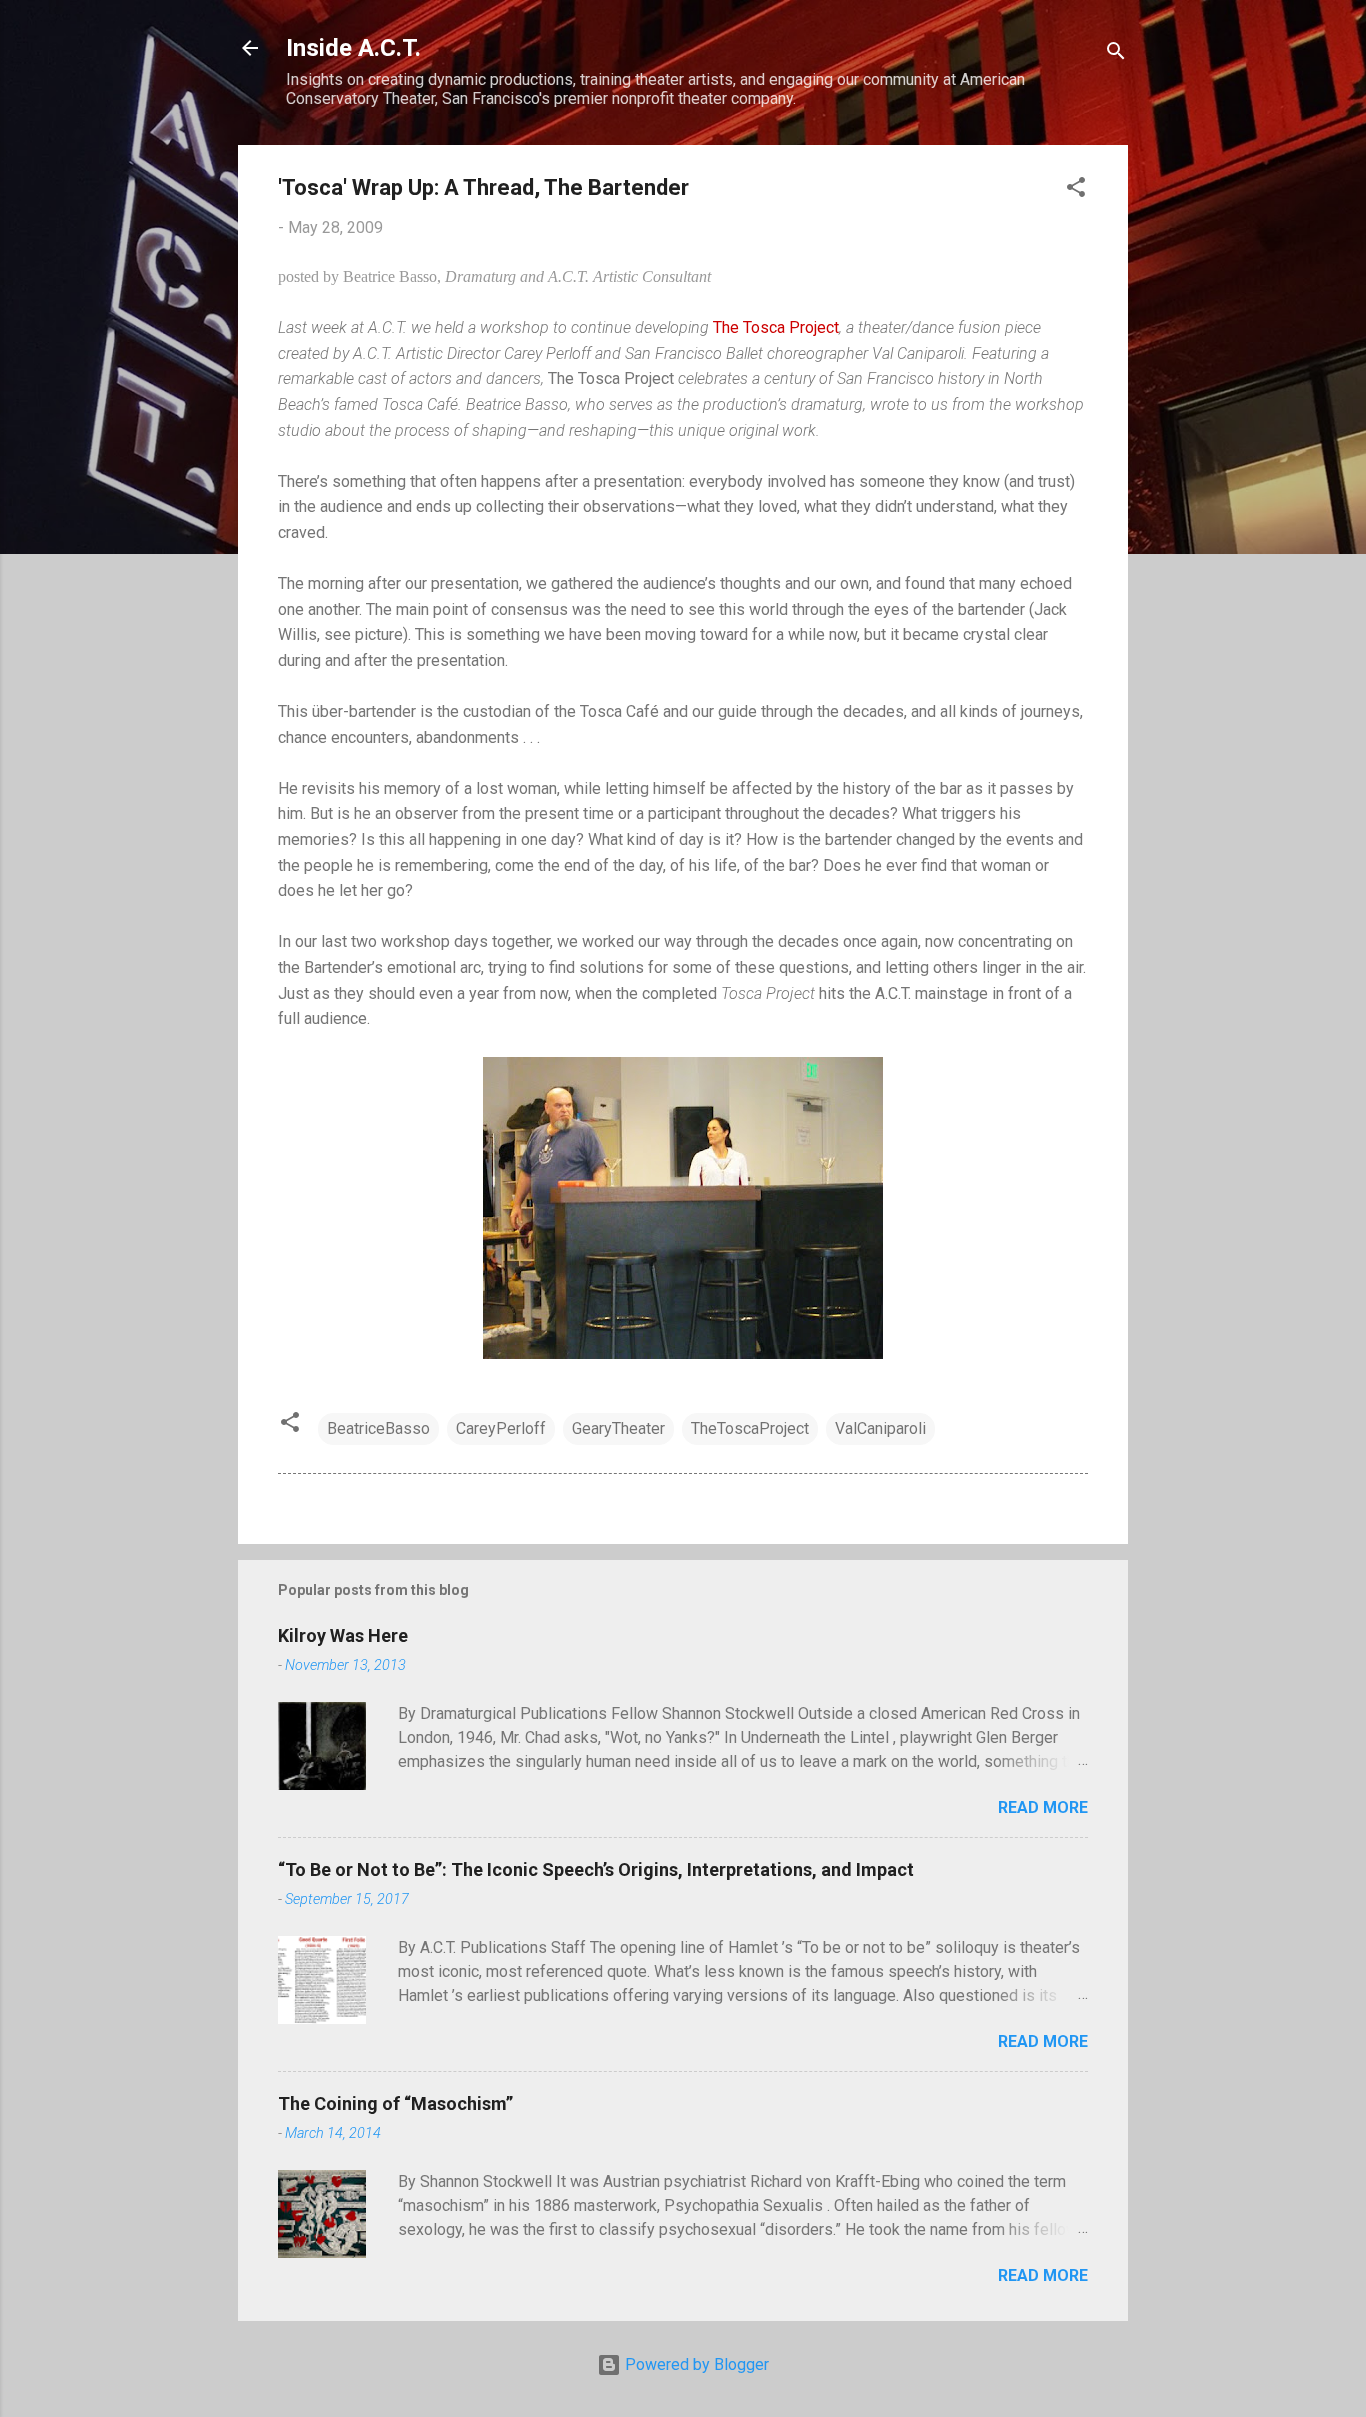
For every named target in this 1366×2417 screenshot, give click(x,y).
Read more (1043, 1807)
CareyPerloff (501, 1428)
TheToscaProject (750, 1428)
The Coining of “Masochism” (395, 2103)
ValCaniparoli (880, 1428)
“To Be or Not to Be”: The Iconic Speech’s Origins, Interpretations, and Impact (596, 1869)
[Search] (1116, 54)
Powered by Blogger (695, 2364)
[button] (1076, 190)
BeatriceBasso (378, 1428)
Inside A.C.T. (353, 48)
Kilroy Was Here (343, 1635)
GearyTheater (618, 1428)
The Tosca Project (776, 327)
